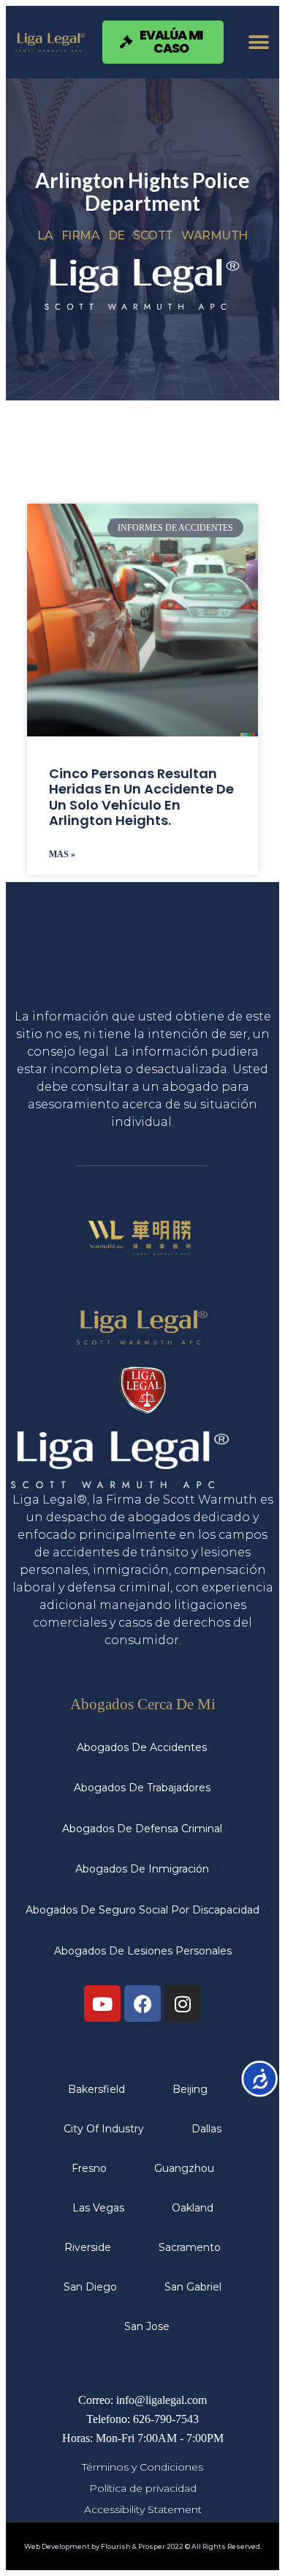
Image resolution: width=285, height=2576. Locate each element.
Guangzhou (184, 2168)
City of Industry (104, 2129)
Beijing (190, 2089)
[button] (258, 42)
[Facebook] (142, 2004)
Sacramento (190, 2247)
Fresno (89, 2168)
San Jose (147, 2326)
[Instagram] (183, 2004)
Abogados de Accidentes (142, 1747)
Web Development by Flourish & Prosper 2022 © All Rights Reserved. (143, 2546)
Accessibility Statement (143, 2509)
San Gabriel (193, 2287)
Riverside (88, 2247)
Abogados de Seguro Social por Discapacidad (142, 1910)
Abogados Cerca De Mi (143, 1704)
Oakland (193, 2208)
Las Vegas (98, 2208)
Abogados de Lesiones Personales (143, 1951)
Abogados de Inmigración (142, 1869)
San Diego (90, 2287)
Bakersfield (96, 2089)
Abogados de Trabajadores (142, 1788)
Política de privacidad (143, 2488)
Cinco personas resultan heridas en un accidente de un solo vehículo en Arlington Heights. (141, 797)
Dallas (206, 2129)
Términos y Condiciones (142, 2467)
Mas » (62, 854)
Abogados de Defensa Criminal (142, 1829)
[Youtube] (102, 2004)
